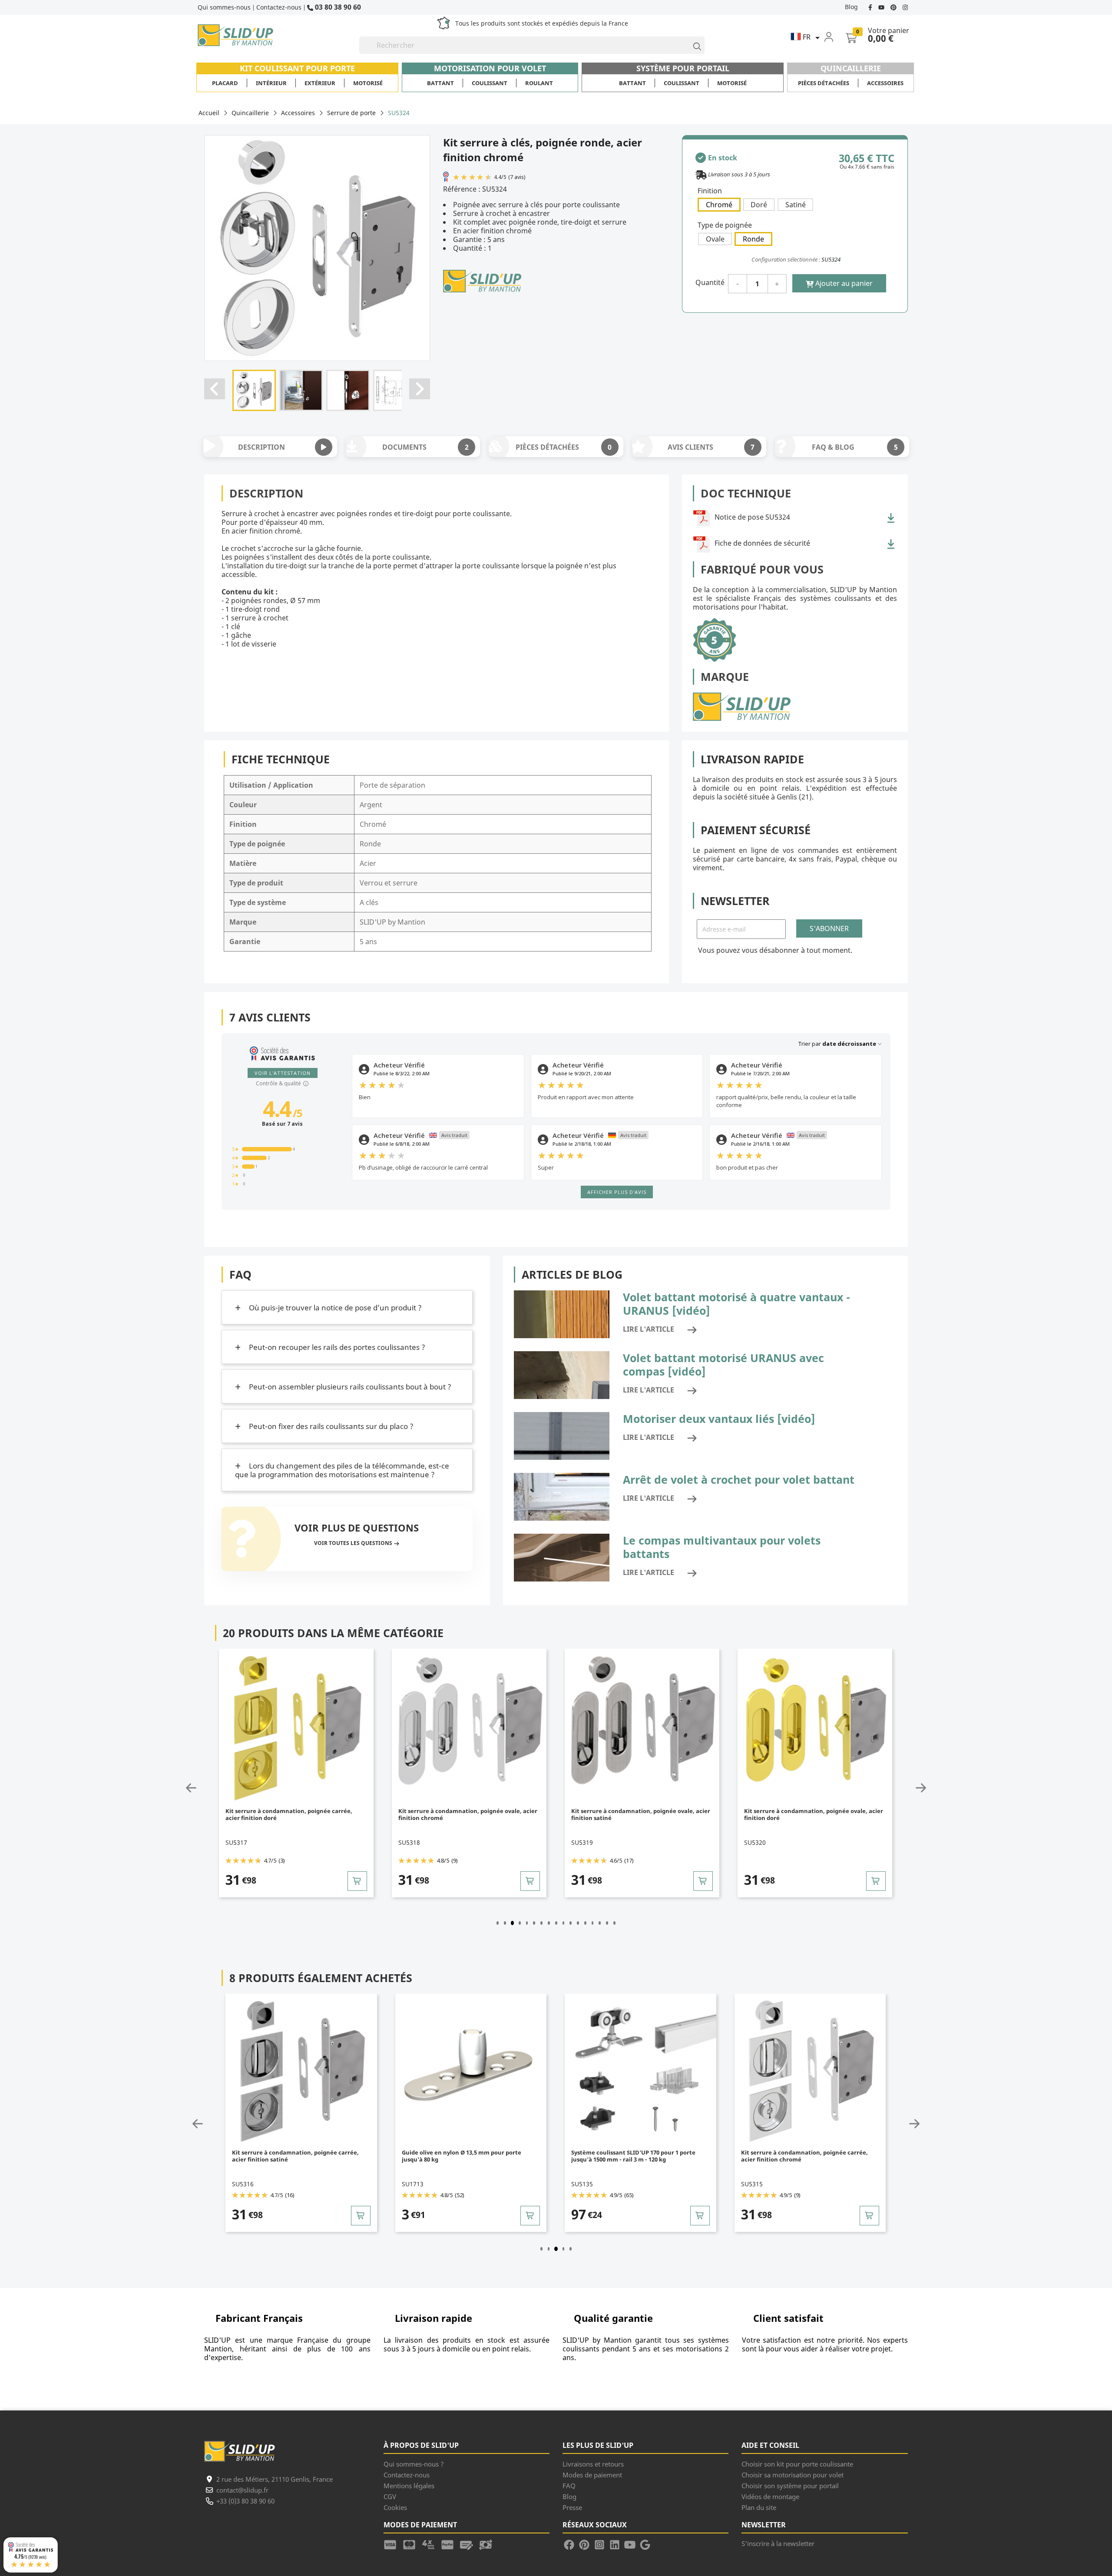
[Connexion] (834, 36)
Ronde (753, 239)
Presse (572, 2507)
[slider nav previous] (212, 1788)
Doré (759, 205)
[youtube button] (882, 7)
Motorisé (368, 83)
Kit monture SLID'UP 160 (776, 2153)
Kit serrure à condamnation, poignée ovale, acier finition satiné (468, 1815)
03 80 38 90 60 (337, 7)
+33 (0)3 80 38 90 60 (245, 2501)
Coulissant (490, 83)
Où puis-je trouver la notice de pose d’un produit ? (334, 1308)
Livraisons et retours (593, 2464)
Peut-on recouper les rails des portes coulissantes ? (336, 1347)
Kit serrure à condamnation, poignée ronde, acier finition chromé (814, 1815)
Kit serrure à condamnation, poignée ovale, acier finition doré (641, 1815)
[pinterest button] (894, 7)
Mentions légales (409, 2486)
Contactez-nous (279, 7)
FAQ (569, 2486)
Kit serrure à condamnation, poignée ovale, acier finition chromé (295, 1815)
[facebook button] (871, 7)
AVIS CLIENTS (711, 447)
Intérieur (271, 83)
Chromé (719, 205)
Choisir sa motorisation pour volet (793, 2475)
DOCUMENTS (425, 447)
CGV (390, 2496)
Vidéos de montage (770, 2496)
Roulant (539, 83)
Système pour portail (683, 68)
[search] (693, 45)
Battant (440, 83)
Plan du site (759, 2507)
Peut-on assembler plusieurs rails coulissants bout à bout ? (349, 1387)
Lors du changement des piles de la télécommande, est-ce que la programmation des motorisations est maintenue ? (342, 1470)
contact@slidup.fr (242, 2490)
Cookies (395, 2507)
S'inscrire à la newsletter (778, 2543)
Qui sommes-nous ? (414, 2464)
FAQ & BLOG (855, 447)
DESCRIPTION (261, 447)
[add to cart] (357, 1881)
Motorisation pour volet (490, 68)
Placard (225, 83)
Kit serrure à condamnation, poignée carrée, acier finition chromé (635, 2156)
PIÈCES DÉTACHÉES (564, 447)
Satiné (796, 205)
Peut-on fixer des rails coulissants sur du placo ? (330, 1426)
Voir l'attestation (283, 1073)
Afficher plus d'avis (617, 1192)
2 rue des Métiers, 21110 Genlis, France (275, 2479)
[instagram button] (904, 7)
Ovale (715, 239)
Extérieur (320, 83)
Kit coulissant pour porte (297, 68)
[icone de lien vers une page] (393, 2543)
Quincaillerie (851, 68)
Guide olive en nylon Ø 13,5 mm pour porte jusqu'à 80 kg (292, 2156)
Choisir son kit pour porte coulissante (797, 2464)
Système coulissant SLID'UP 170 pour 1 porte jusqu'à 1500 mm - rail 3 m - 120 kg (464, 2156)
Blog (851, 7)
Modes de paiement (592, 2475)
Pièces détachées (824, 83)
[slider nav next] (900, 1788)
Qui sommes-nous (224, 7)
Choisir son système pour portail (790, 2486)
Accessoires (885, 83)
